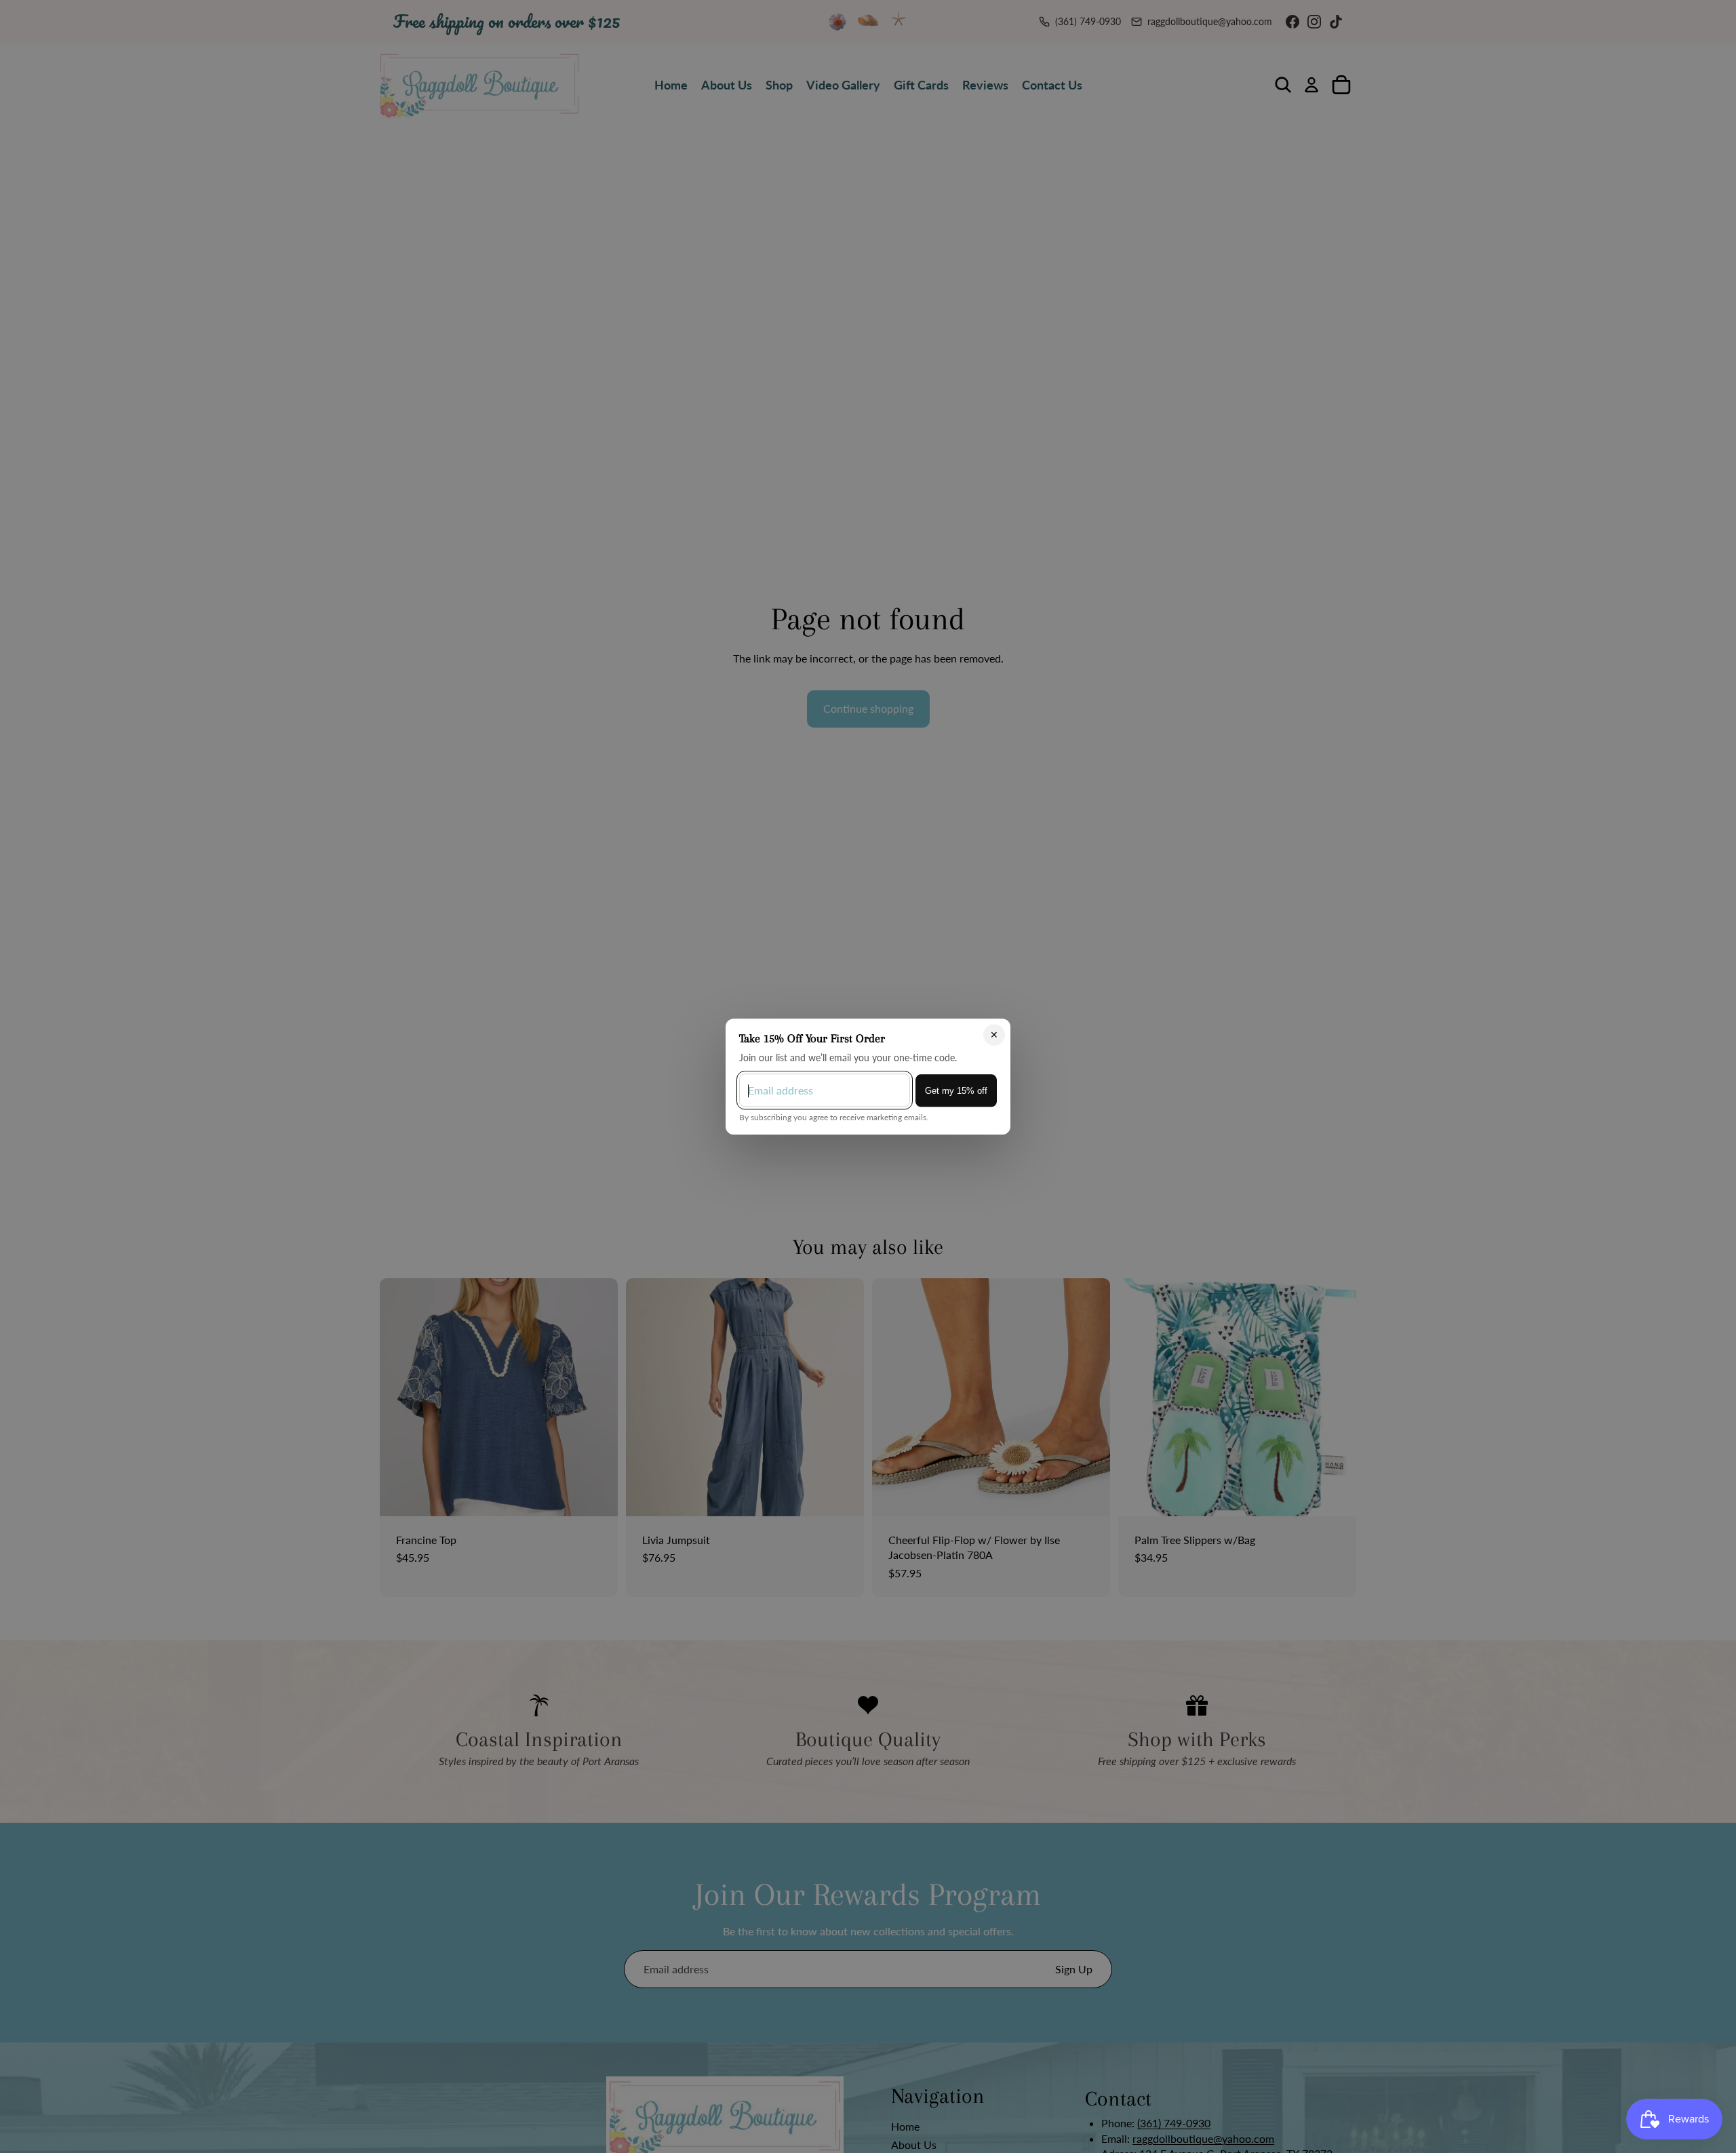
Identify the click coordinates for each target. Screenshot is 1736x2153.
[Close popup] (994, 1035)
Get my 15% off (956, 1090)
